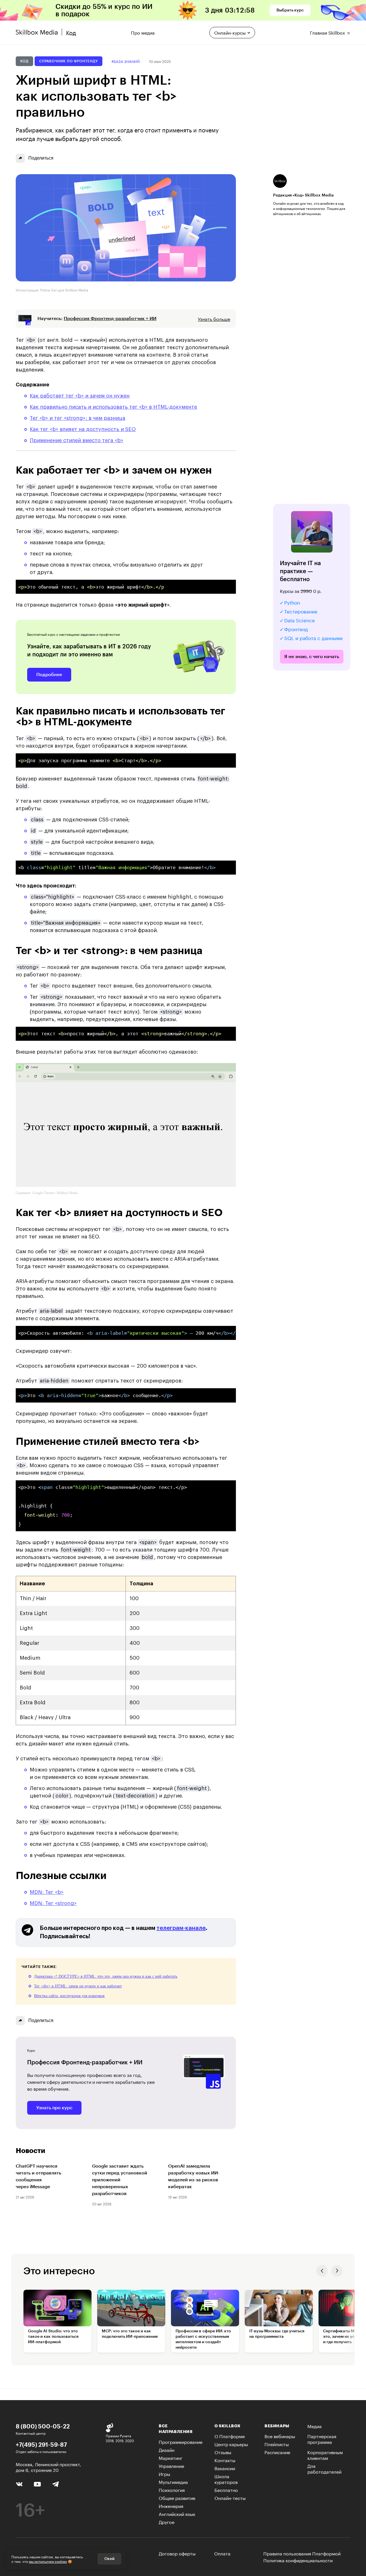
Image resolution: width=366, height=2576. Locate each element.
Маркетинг (171, 2457)
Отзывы (223, 2452)
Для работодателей (324, 2468)
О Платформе (230, 2436)
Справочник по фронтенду (68, 61)
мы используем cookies (48, 2561)
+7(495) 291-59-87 (41, 2444)
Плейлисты (277, 2444)
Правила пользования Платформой (302, 2553)
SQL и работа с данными (313, 637)
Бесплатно (226, 2489)
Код (24, 61)
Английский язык (177, 2514)
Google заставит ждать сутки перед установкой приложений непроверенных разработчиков (120, 2180)
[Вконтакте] (19, 2484)
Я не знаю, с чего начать (312, 657)
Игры (164, 2473)
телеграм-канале (181, 1928)
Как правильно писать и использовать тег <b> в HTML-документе (113, 407)
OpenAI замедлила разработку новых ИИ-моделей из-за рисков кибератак (194, 2176)
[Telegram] (55, 2484)
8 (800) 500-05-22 (43, 2426)
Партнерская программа (322, 2439)
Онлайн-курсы (230, 32)
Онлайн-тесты (230, 2497)
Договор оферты (177, 2553)
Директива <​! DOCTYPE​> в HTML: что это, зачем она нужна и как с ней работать (106, 1976)
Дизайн (167, 2449)
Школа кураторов (226, 2479)
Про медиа (143, 32)
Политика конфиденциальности (298, 2560)
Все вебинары (280, 2436)
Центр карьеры (231, 2444)
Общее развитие (177, 2497)
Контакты (225, 2460)
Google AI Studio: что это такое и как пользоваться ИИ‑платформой (53, 2337)
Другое (167, 2522)
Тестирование (301, 611)
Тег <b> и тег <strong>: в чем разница (77, 418)
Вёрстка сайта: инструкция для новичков (69, 1996)
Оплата (222, 2553)
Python (292, 602)
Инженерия (171, 2506)
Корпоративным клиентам (325, 2455)
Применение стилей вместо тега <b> (76, 440)
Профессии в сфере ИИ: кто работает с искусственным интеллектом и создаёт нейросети (203, 2339)
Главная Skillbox (328, 32)
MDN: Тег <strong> (53, 1903)
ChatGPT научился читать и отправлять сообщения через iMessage (38, 2176)
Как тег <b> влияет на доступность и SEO (83, 429)
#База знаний (126, 61)
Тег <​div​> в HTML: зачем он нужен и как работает (78, 1986)
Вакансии (225, 2468)
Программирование (181, 2441)
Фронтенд (296, 629)
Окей (109, 2559)
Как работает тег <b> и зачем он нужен (80, 396)
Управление (171, 2465)
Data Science (300, 620)
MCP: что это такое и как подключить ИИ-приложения (130, 2334)
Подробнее (49, 675)
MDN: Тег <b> (47, 1892)
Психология (172, 2489)
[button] (322, 2271)
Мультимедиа (173, 2481)
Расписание (277, 2452)
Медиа (315, 2426)
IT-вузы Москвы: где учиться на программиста (277, 2334)
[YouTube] (37, 2484)
